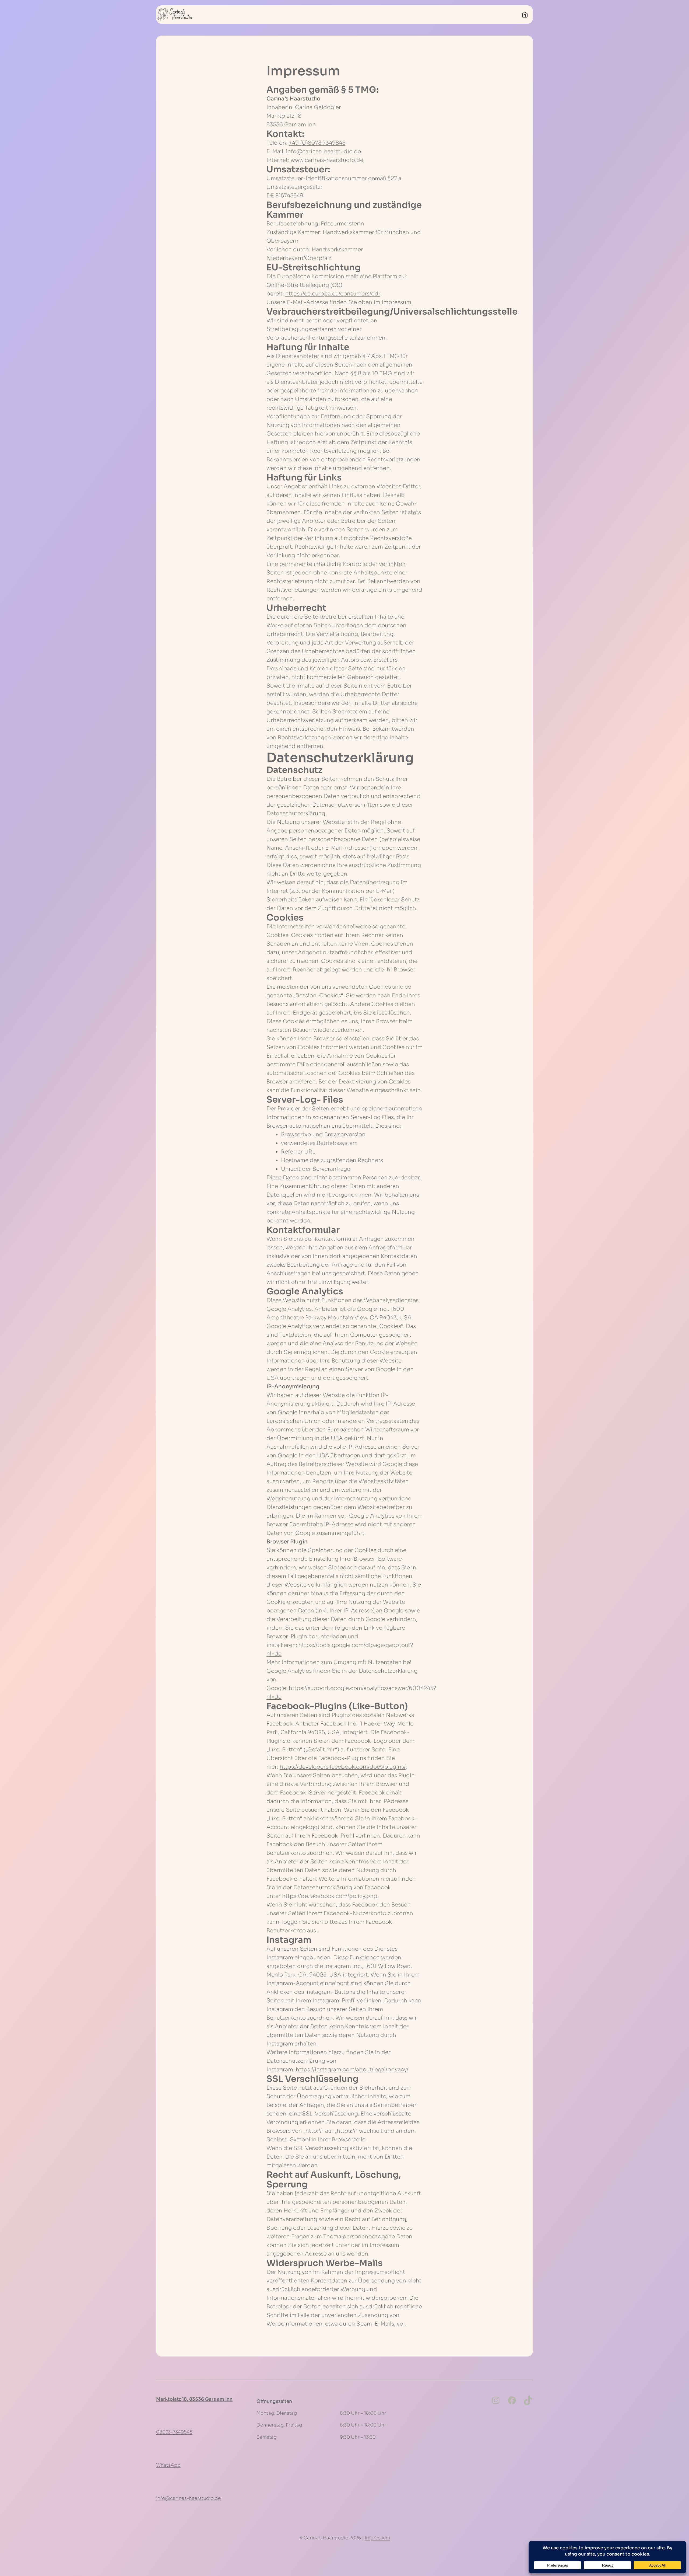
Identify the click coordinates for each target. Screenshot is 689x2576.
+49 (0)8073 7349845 (317, 143)
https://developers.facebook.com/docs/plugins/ (343, 1767)
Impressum (377, 2538)
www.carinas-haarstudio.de (327, 160)
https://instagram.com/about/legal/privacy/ (352, 2070)
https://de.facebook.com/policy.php (330, 1896)
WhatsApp (168, 2465)
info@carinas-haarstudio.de (323, 151)
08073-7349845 (174, 2432)
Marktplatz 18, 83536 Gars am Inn (194, 2399)
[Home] (525, 15)
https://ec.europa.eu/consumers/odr (333, 294)
